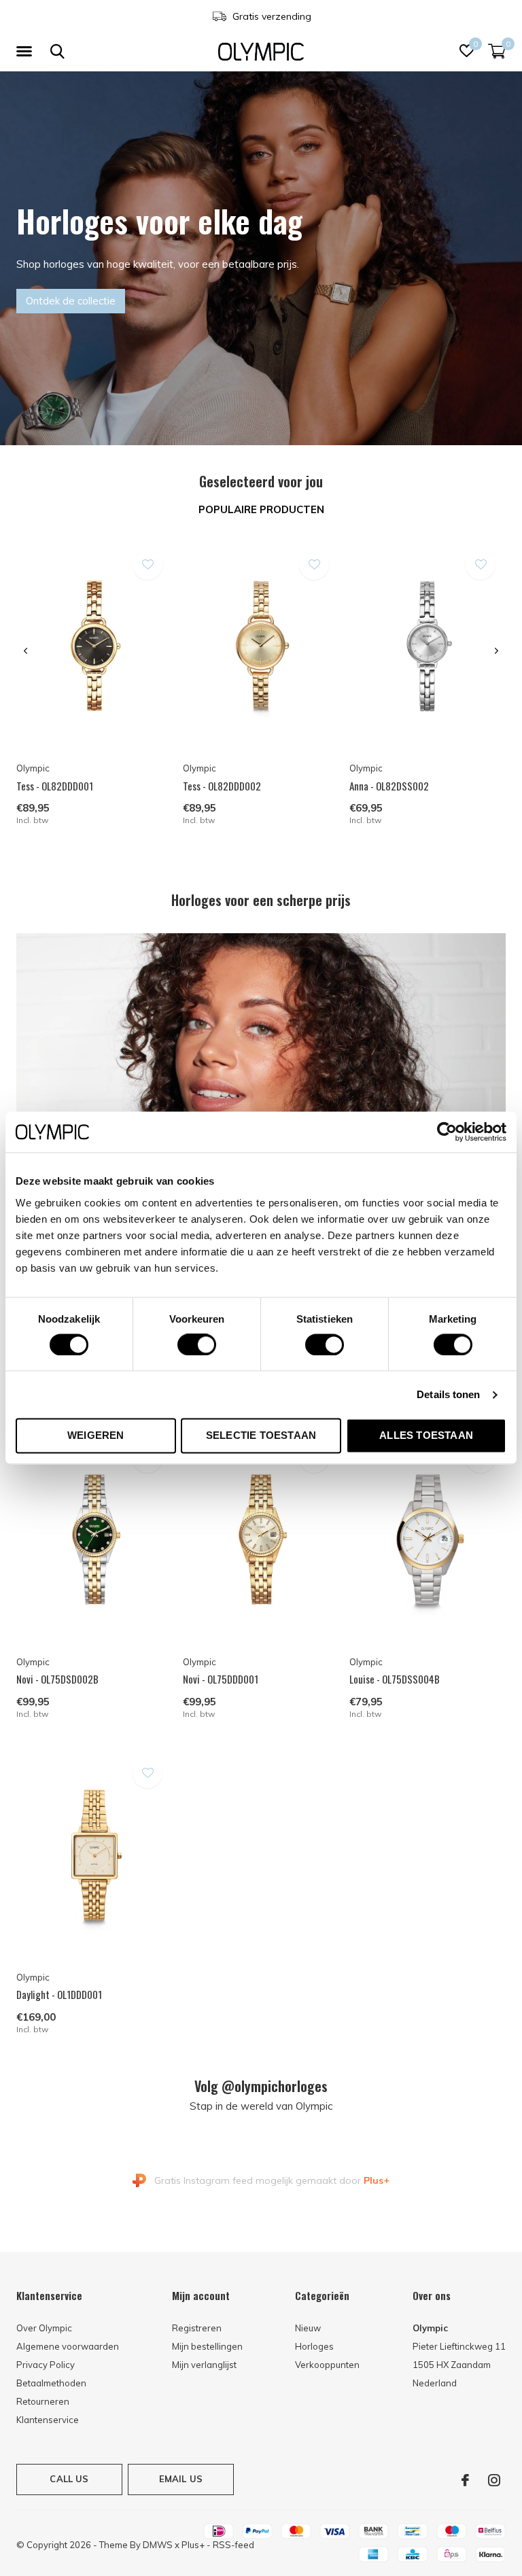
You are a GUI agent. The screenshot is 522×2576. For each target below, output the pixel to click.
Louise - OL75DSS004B (395, 1679)
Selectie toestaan (261, 1436)
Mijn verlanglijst (204, 2365)
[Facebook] (465, 2480)
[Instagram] (494, 2480)
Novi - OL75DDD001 (221, 1679)
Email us (181, 2479)
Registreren (197, 2328)
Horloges (314, 2346)
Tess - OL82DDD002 (222, 786)
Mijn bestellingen (207, 2346)
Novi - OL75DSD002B (57, 1679)
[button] (27, 52)
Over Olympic (44, 2328)
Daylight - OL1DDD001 (59, 1994)
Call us (69, 2479)
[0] (497, 51)
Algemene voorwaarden (68, 2346)
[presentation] (25, 651)
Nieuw (308, 2328)
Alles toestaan (426, 1436)
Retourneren (43, 2401)
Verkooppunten (327, 2365)
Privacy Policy (46, 2365)
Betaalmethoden (51, 2383)
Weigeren (96, 1436)
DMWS (158, 2545)
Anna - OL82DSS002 (389, 786)
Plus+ (193, 2545)
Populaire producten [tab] (261, 509)
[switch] (197, 1344)
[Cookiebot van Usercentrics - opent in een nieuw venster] (447, 1132)
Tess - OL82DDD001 (55, 786)
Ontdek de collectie (71, 301)
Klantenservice (48, 2420)
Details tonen (448, 1394)
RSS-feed (233, 2545)
